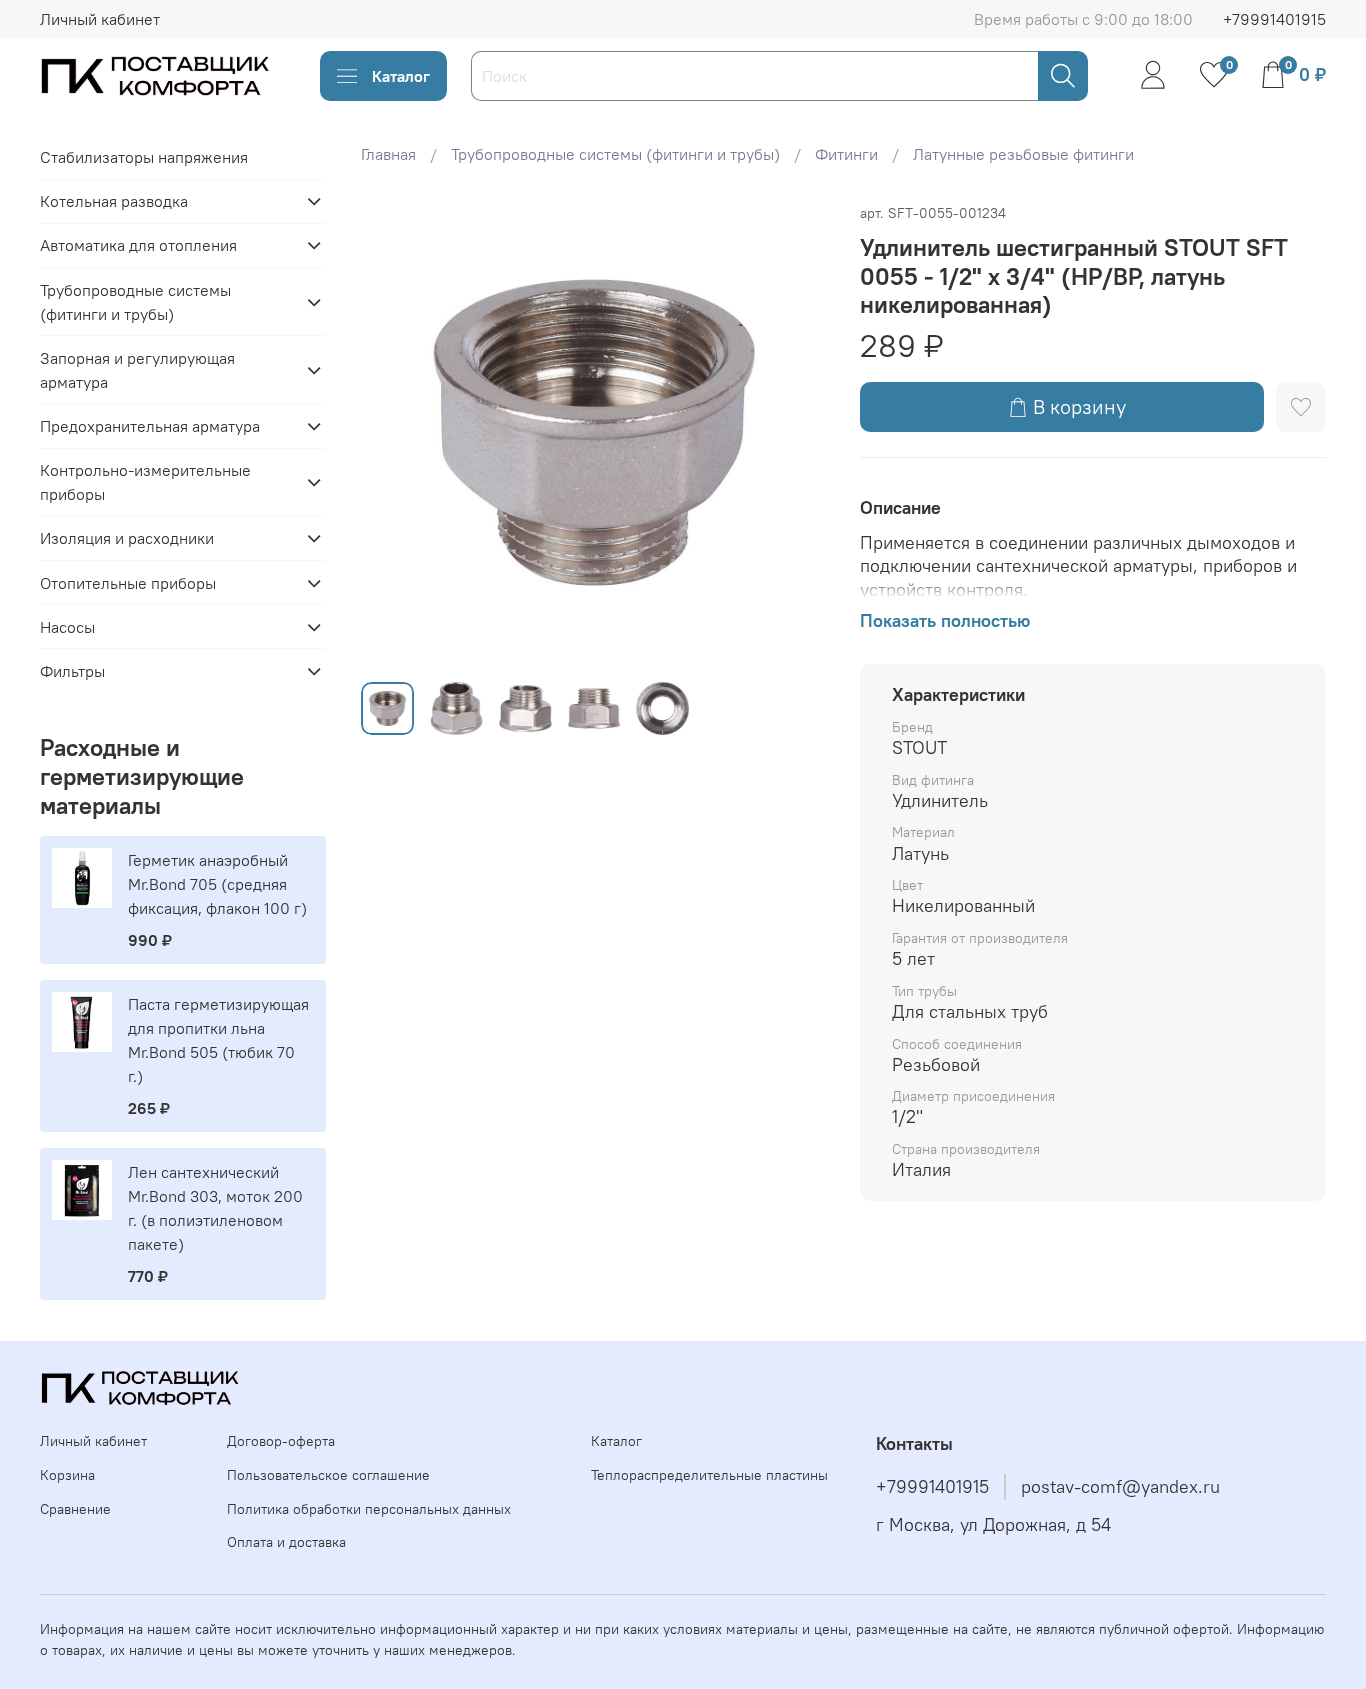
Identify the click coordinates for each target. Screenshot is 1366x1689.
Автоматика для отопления (138, 245)
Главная (388, 154)
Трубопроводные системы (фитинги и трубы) (615, 154)
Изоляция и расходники (127, 538)
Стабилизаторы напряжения (144, 157)
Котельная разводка (114, 201)
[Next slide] (796, 433)
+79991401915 (1274, 19)
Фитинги (846, 154)
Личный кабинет (100, 19)
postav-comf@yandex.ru (1120, 1487)
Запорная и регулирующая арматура (137, 370)
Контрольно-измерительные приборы (145, 482)
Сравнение (75, 1509)
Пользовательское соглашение (328, 1475)
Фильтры (72, 671)
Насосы (67, 627)
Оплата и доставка (286, 1542)
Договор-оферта (281, 1441)
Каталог (401, 76)
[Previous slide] (393, 433)
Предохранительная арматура (150, 426)
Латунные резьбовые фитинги (1023, 154)
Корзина (67, 1475)
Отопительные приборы (128, 583)
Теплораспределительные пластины (709, 1475)
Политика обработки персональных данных (369, 1509)
